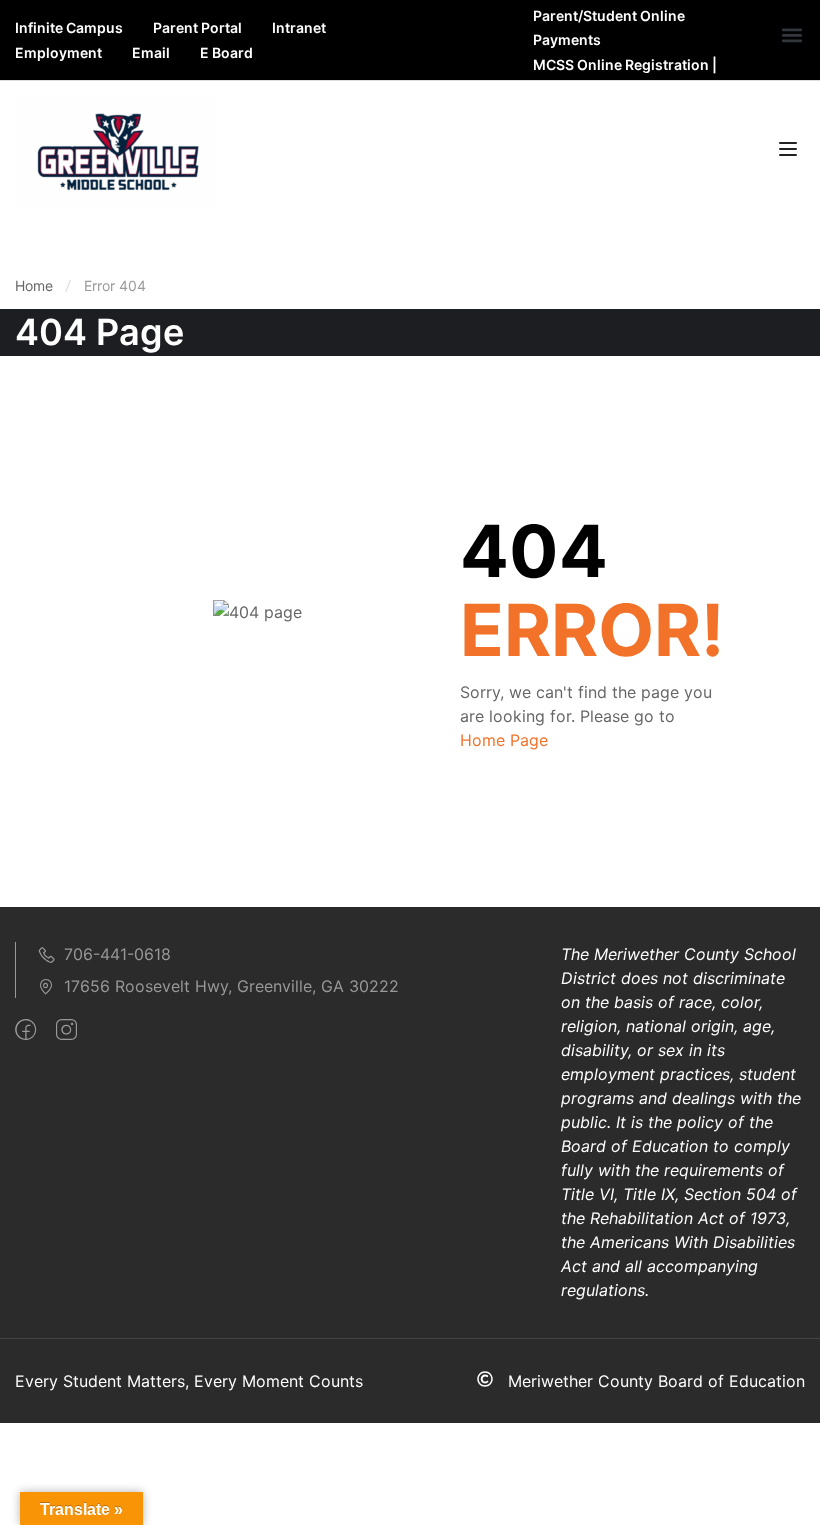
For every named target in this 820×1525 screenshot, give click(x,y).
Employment (58, 52)
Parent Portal (197, 27)
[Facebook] (25, 1030)
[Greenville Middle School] (115, 151)
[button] (791, 35)
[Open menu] (790, 152)
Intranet (299, 27)
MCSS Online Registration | (625, 64)
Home (34, 285)
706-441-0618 (117, 954)
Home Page (504, 740)
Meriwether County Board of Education (656, 1381)
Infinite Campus (69, 27)
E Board (226, 52)
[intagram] (66, 1030)
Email (151, 52)
